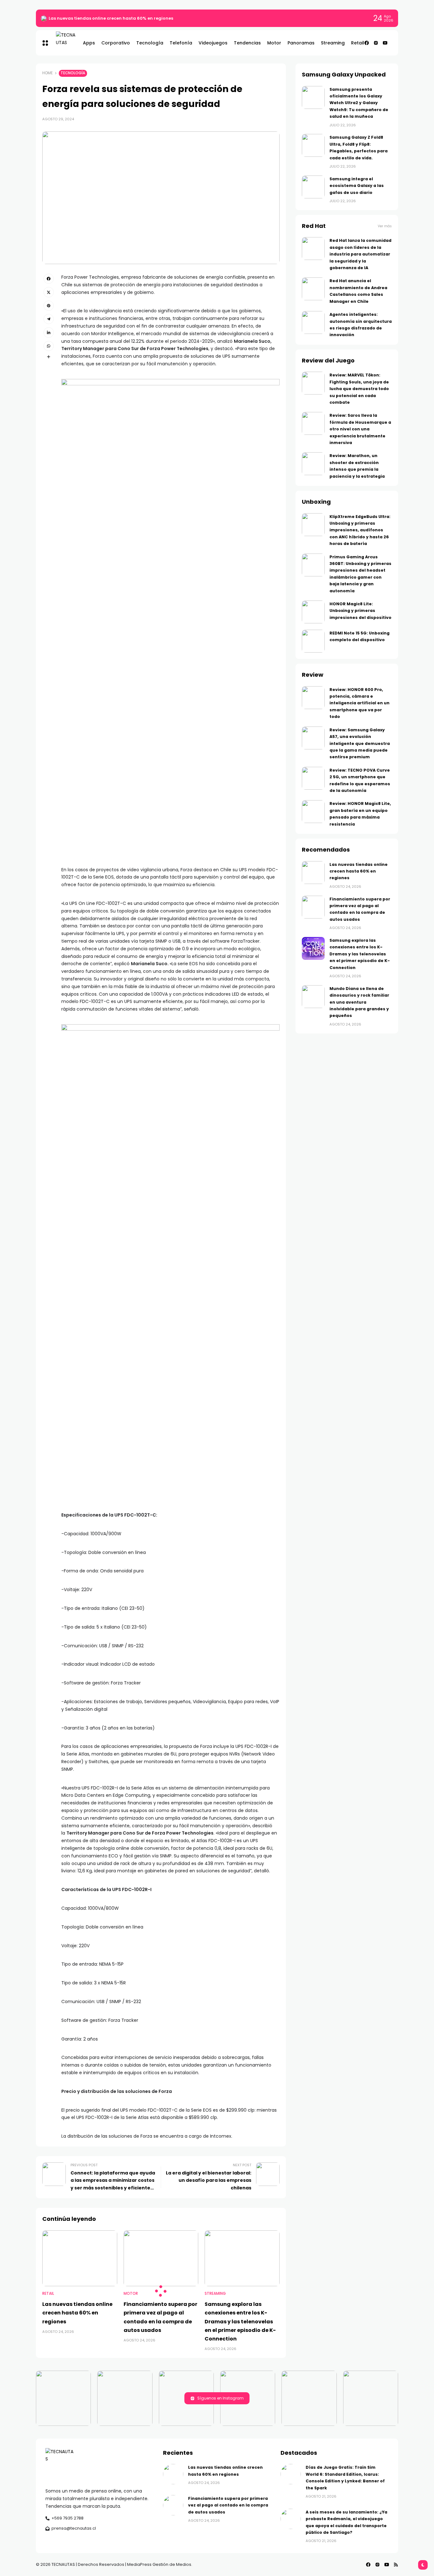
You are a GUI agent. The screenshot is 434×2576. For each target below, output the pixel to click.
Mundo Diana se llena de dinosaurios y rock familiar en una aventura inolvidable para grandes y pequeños (359, 1002)
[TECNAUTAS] (63, 43)
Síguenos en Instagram (220, 2398)
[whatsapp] (49, 346)
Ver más (385, 226)
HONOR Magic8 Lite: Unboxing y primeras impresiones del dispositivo (360, 611)
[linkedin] (49, 332)
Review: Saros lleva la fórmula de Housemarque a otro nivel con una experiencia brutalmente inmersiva (360, 429)
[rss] (396, 2565)
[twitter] (49, 292)
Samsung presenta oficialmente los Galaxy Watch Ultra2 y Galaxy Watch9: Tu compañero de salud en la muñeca (359, 103)
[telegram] (49, 319)
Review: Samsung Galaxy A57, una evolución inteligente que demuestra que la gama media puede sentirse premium (360, 744)
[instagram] (376, 43)
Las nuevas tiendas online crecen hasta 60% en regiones (111, 18)
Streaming (215, 2294)
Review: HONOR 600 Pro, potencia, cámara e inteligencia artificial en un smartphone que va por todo (359, 703)
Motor (131, 2294)
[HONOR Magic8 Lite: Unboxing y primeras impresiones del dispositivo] (313, 612)
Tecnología (73, 73)
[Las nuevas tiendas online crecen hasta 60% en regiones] (44, 18)
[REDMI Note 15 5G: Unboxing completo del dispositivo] (313, 641)
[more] (49, 357)
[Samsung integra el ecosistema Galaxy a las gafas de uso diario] (313, 187)
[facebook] (367, 43)
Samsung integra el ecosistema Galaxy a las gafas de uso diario (357, 186)
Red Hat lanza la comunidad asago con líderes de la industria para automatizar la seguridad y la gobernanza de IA (360, 254)
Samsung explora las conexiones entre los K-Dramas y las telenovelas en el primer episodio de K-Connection (240, 2321)
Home (47, 73)
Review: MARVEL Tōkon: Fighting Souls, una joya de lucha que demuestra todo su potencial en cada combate (359, 389)
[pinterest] (49, 306)
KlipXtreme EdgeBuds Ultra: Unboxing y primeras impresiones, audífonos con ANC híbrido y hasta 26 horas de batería (360, 530)
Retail (48, 2294)
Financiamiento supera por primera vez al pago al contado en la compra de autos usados (228, 2505)
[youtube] (385, 43)
